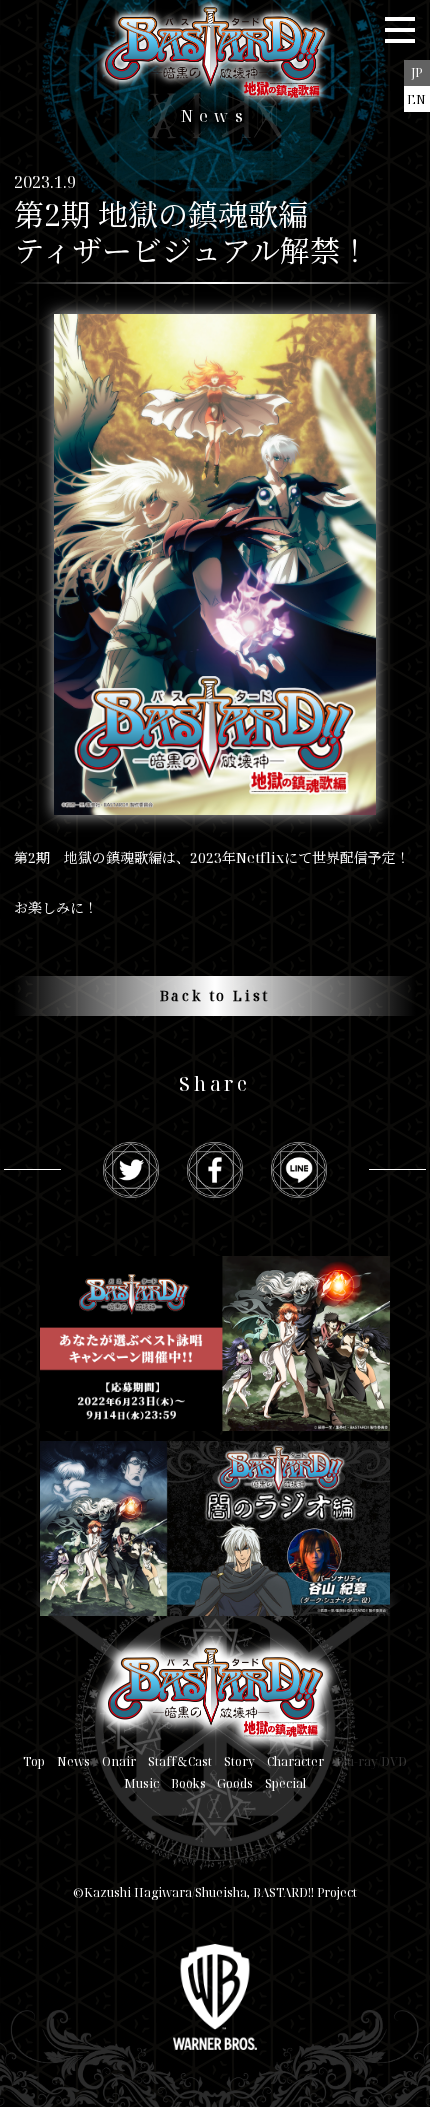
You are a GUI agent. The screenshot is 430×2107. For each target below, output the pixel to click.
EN (416, 99)
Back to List (215, 995)
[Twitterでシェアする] (131, 1170)
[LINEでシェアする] (299, 1170)
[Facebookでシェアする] (215, 1170)
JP (416, 72)
